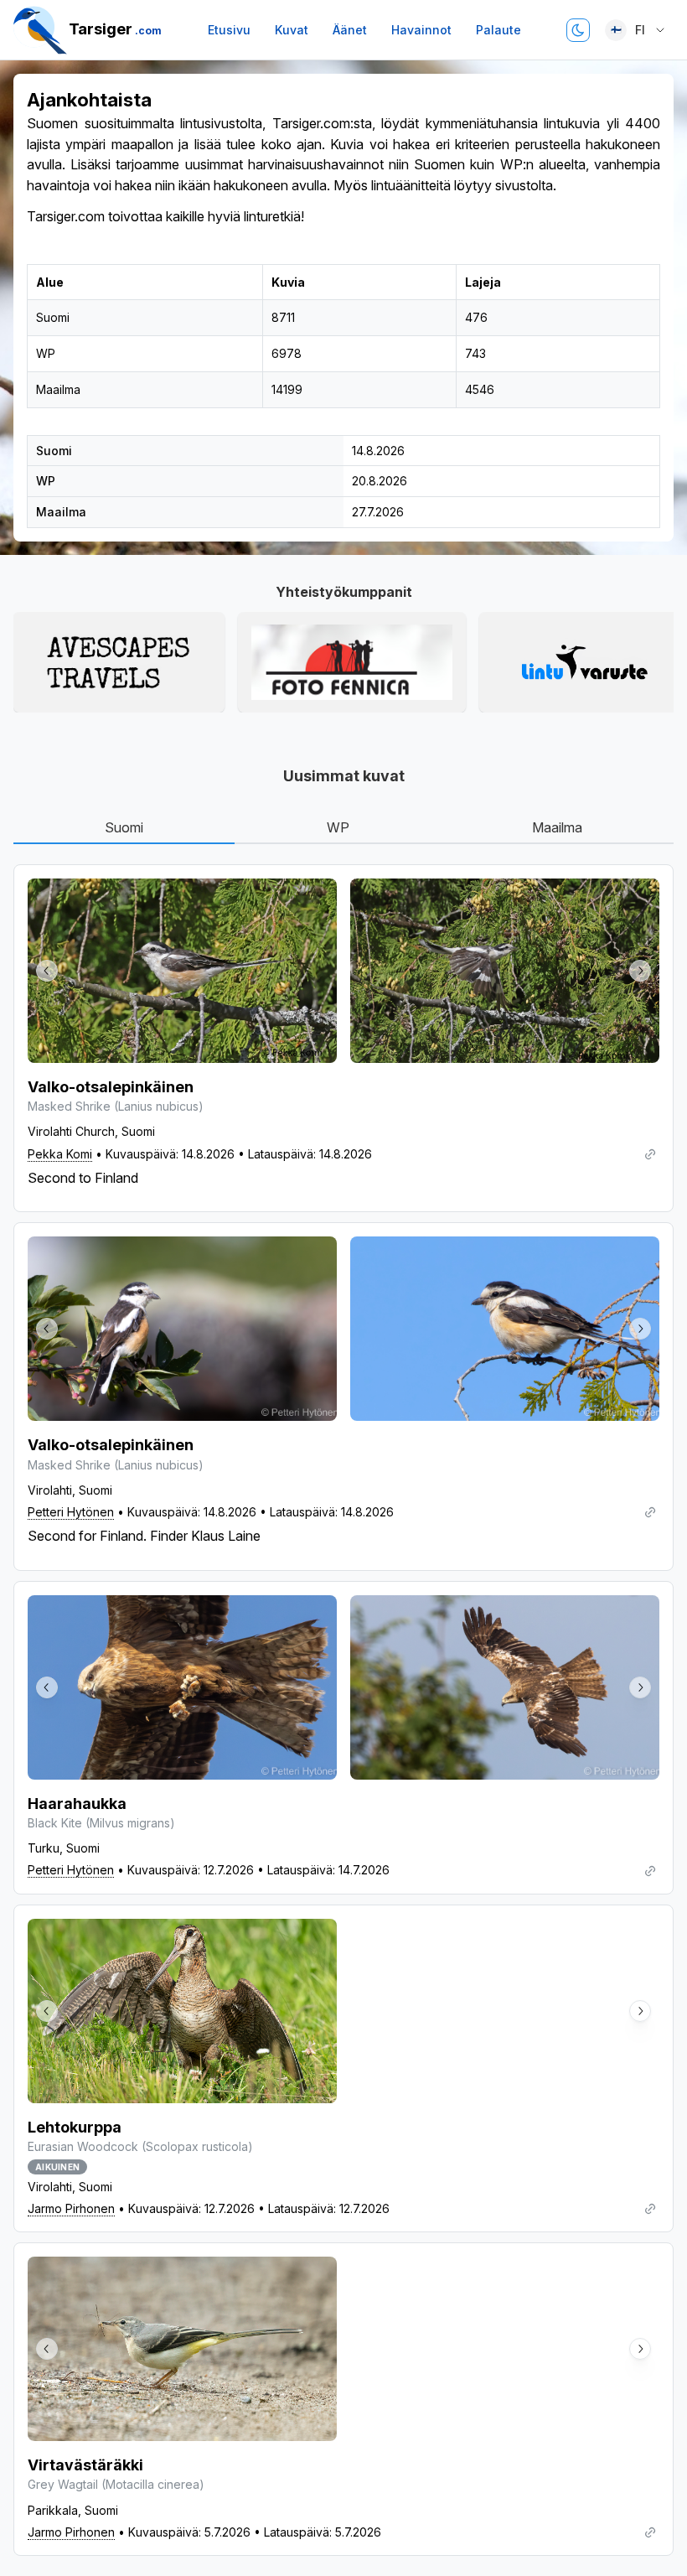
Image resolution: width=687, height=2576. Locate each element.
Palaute (498, 30)
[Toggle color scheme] (578, 30)
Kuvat (292, 30)
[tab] (124, 828)
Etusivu (229, 30)
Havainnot (421, 30)
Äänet (350, 30)
